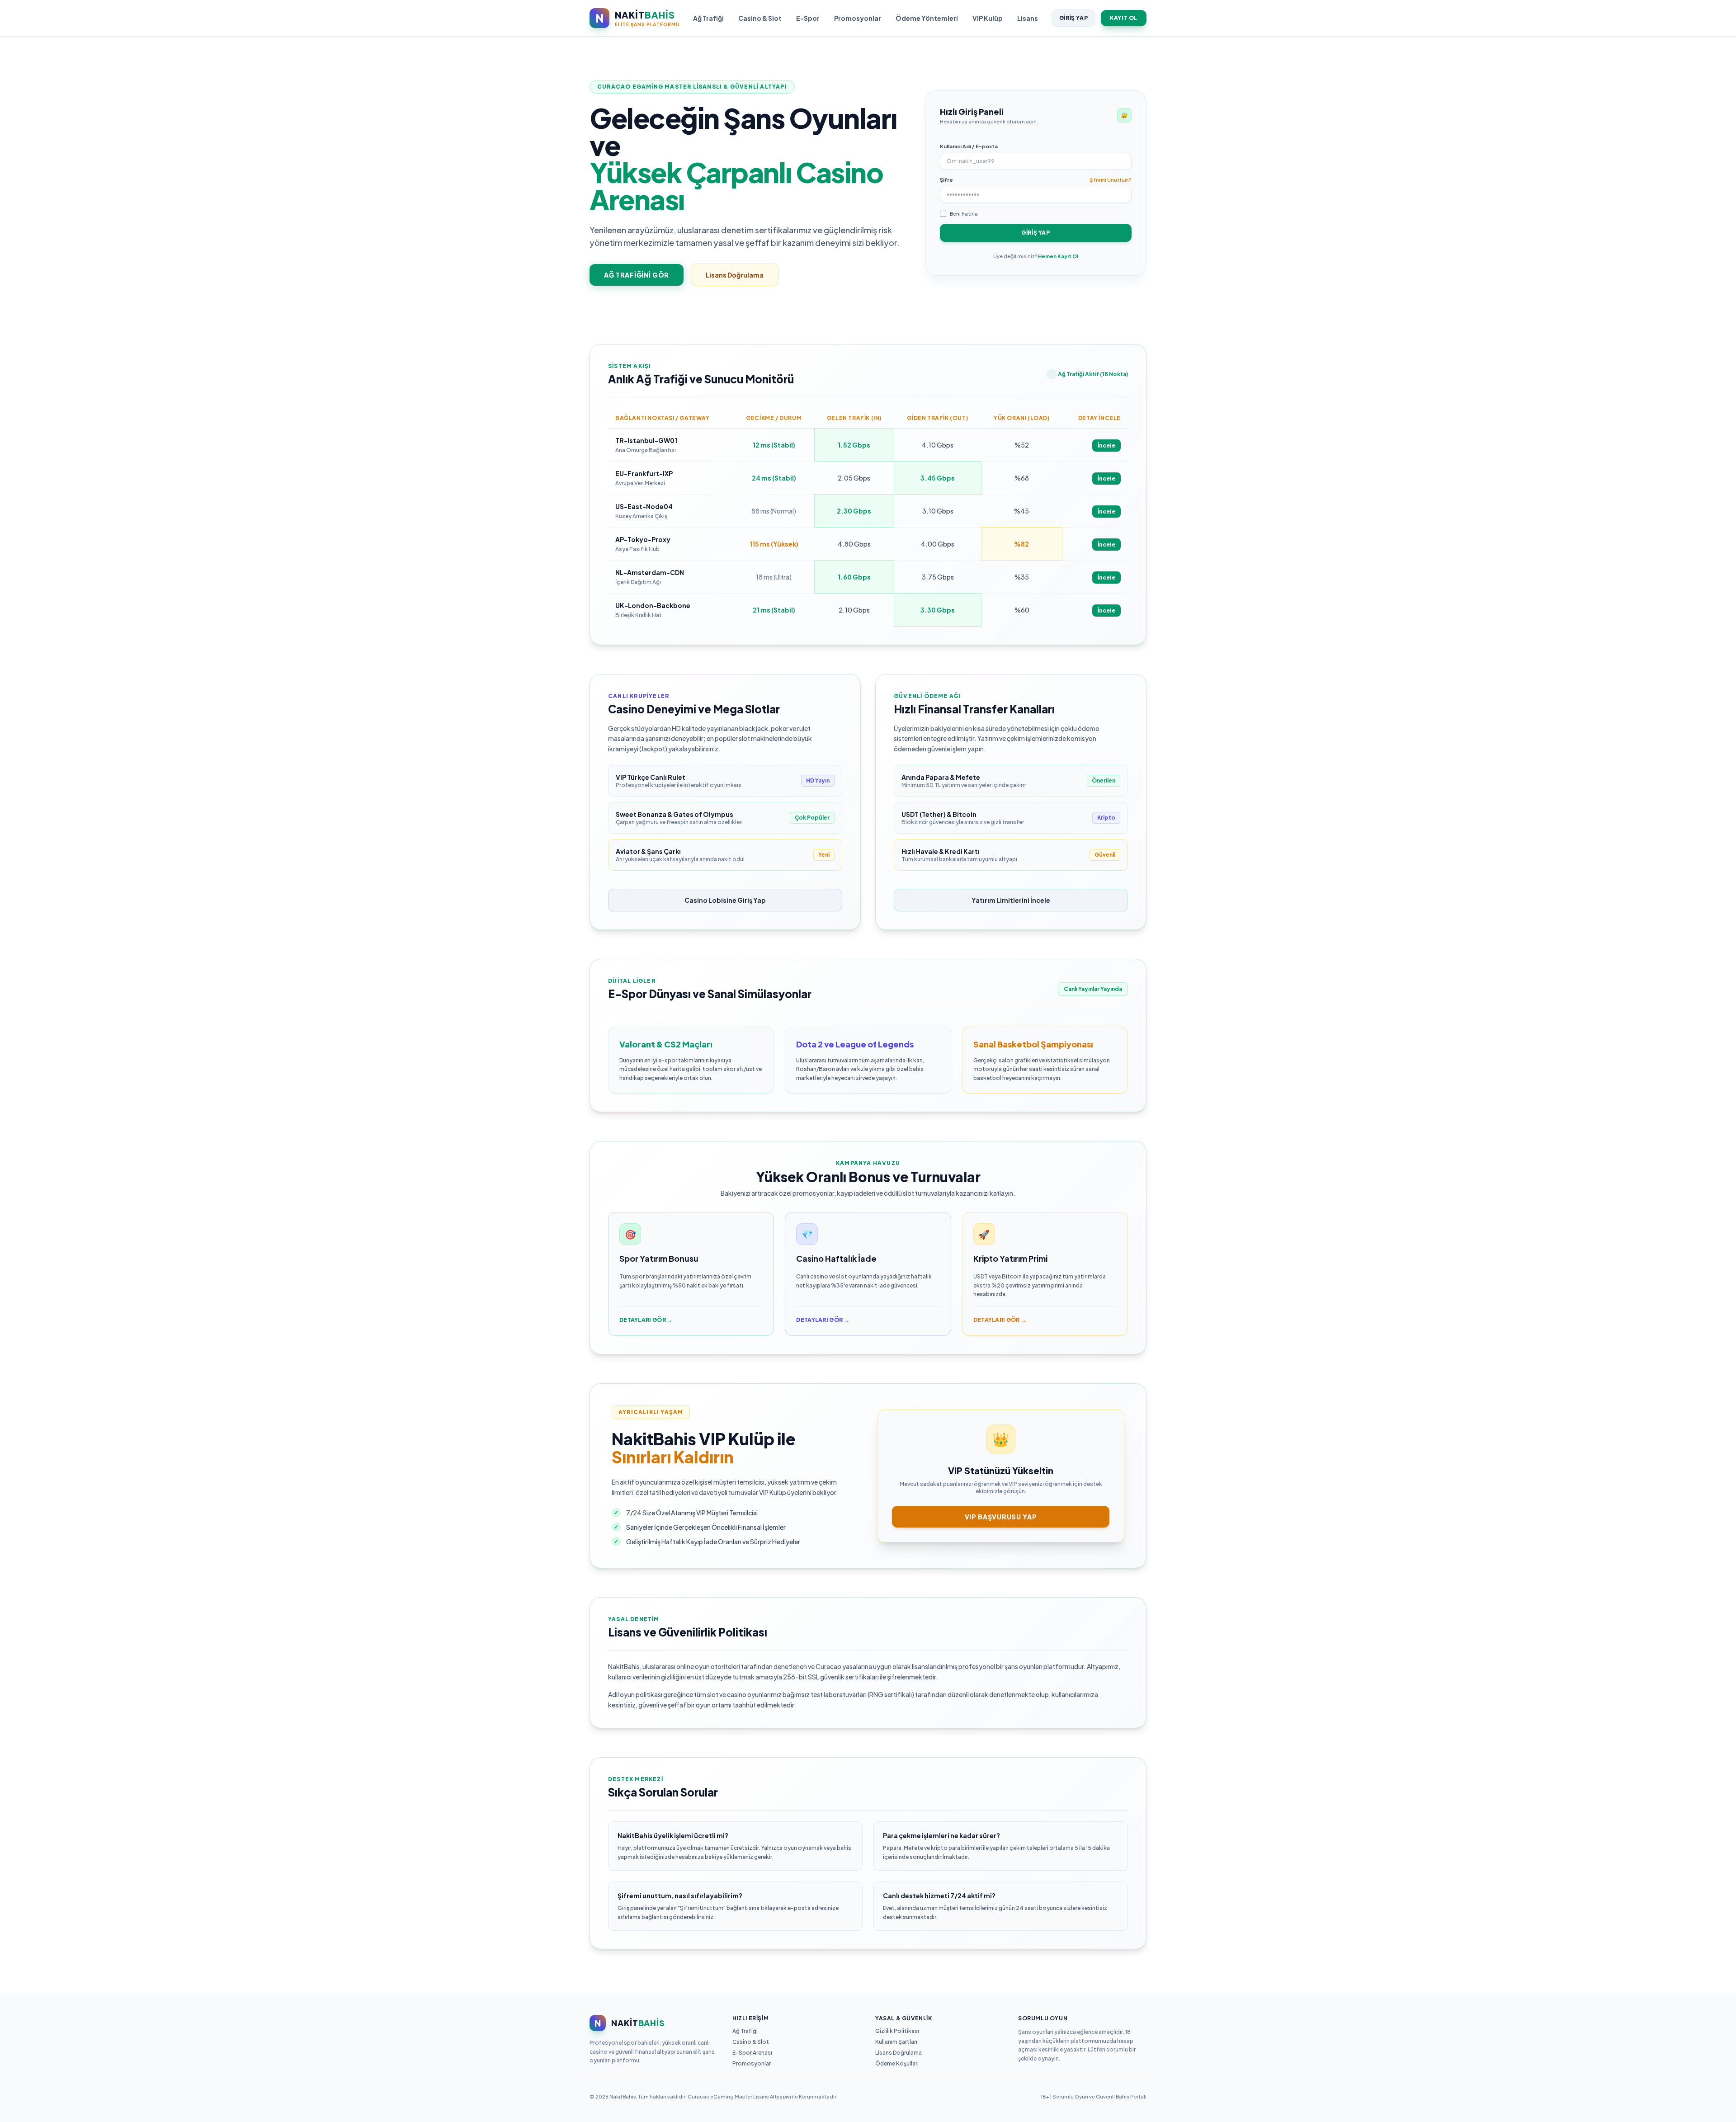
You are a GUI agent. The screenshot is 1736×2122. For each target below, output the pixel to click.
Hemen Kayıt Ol (1058, 256)
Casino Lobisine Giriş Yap (725, 900)
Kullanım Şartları (896, 2042)
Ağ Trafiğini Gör (637, 275)
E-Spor (808, 18)
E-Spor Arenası (752, 2053)
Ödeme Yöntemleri (927, 18)
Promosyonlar (858, 18)
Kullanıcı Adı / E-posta (969, 146)
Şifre (946, 180)
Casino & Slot (760, 18)
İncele (1106, 446)
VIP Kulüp (988, 18)
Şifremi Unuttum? (1111, 180)
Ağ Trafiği (708, 18)
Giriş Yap (1073, 18)
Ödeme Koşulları (897, 2063)
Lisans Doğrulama (735, 275)
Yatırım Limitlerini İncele (1011, 900)
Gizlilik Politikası (897, 2031)
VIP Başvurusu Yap (1001, 1517)
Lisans (1028, 18)
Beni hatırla (964, 214)
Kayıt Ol (1124, 18)
